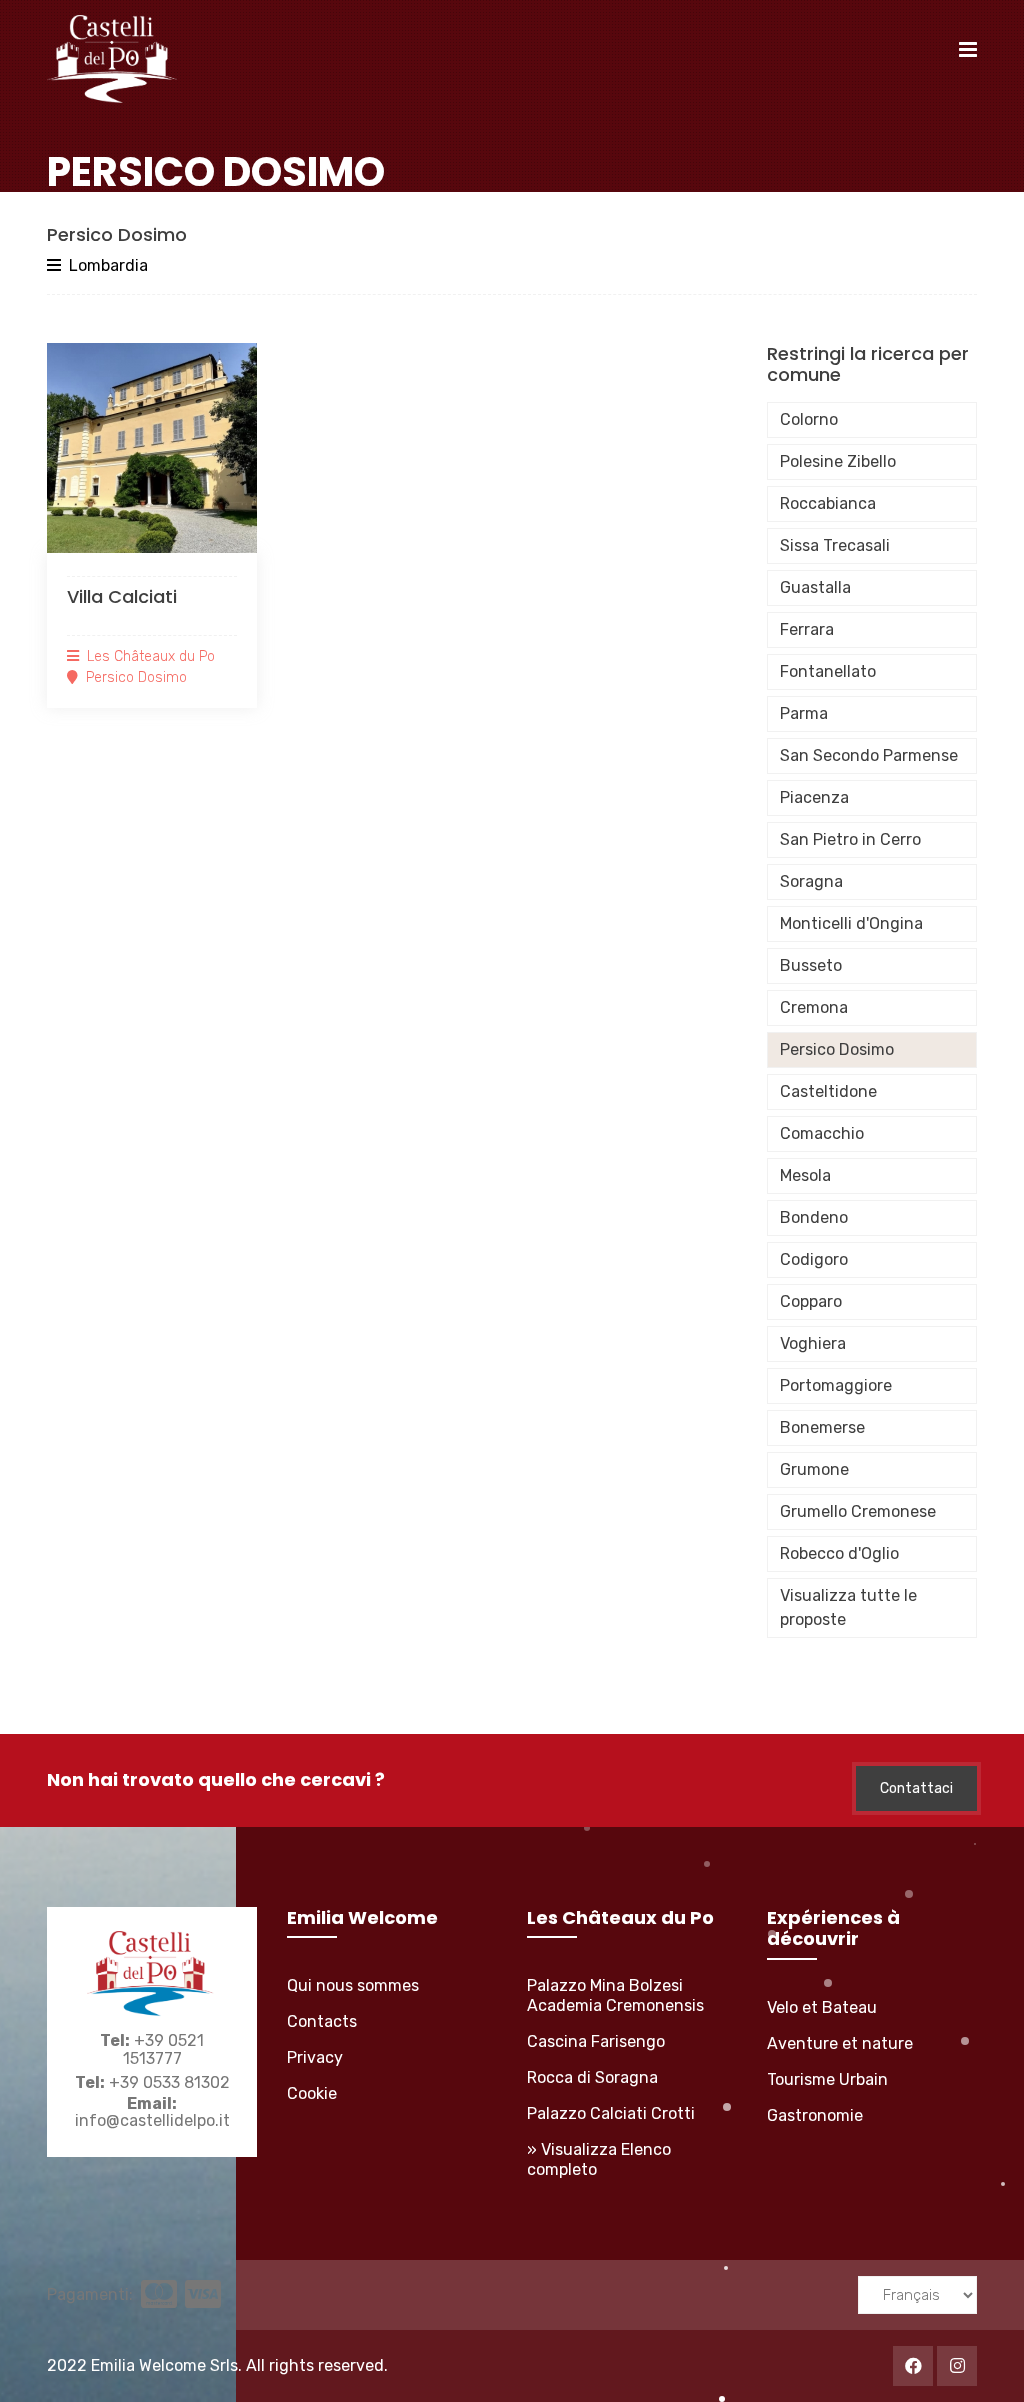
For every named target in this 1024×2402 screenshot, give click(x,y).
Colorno (809, 419)
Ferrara (807, 629)
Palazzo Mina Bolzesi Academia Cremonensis (615, 1995)
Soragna (811, 881)
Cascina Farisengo (596, 2041)
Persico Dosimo (837, 1049)
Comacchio (822, 1133)
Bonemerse (822, 1427)
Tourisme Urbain (827, 2079)
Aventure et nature (840, 2043)
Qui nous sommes (353, 1985)
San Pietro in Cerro (850, 839)
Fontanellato (828, 671)
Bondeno (814, 1217)
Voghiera (813, 1343)
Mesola (805, 1175)
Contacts (322, 2021)
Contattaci (916, 1788)
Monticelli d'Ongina (851, 923)
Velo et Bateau (822, 2007)
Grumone (814, 1469)
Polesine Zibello (838, 461)
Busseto (811, 965)
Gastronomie (815, 2115)
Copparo (811, 1301)
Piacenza (814, 797)
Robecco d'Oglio (839, 1553)
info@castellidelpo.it (152, 2120)
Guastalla (815, 587)
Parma (804, 713)
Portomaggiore (836, 1385)
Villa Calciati (122, 596)
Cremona (814, 1007)
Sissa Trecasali (835, 545)
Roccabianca (828, 503)
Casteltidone (828, 1091)
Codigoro (814, 1259)
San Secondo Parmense (869, 755)
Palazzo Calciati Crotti (611, 2113)
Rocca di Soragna (592, 2077)
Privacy (315, 2057)
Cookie (312, 2093)
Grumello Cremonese (858, 1511)
